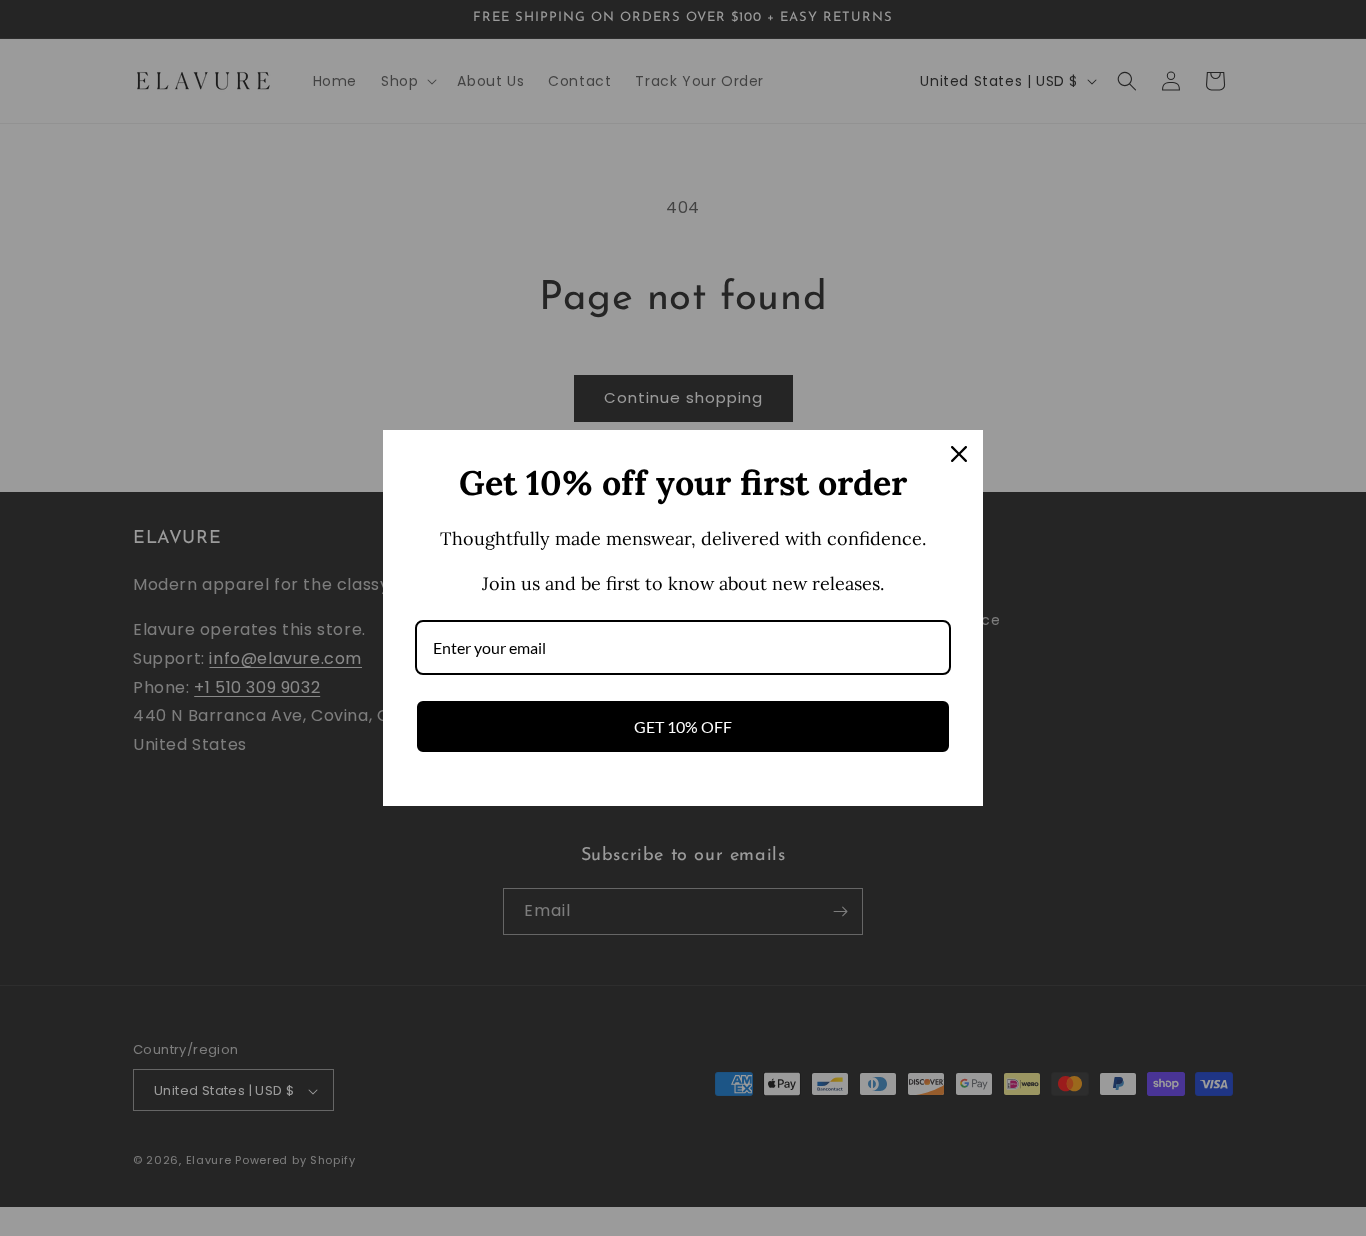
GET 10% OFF (683, 726)
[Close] (959, 454)
